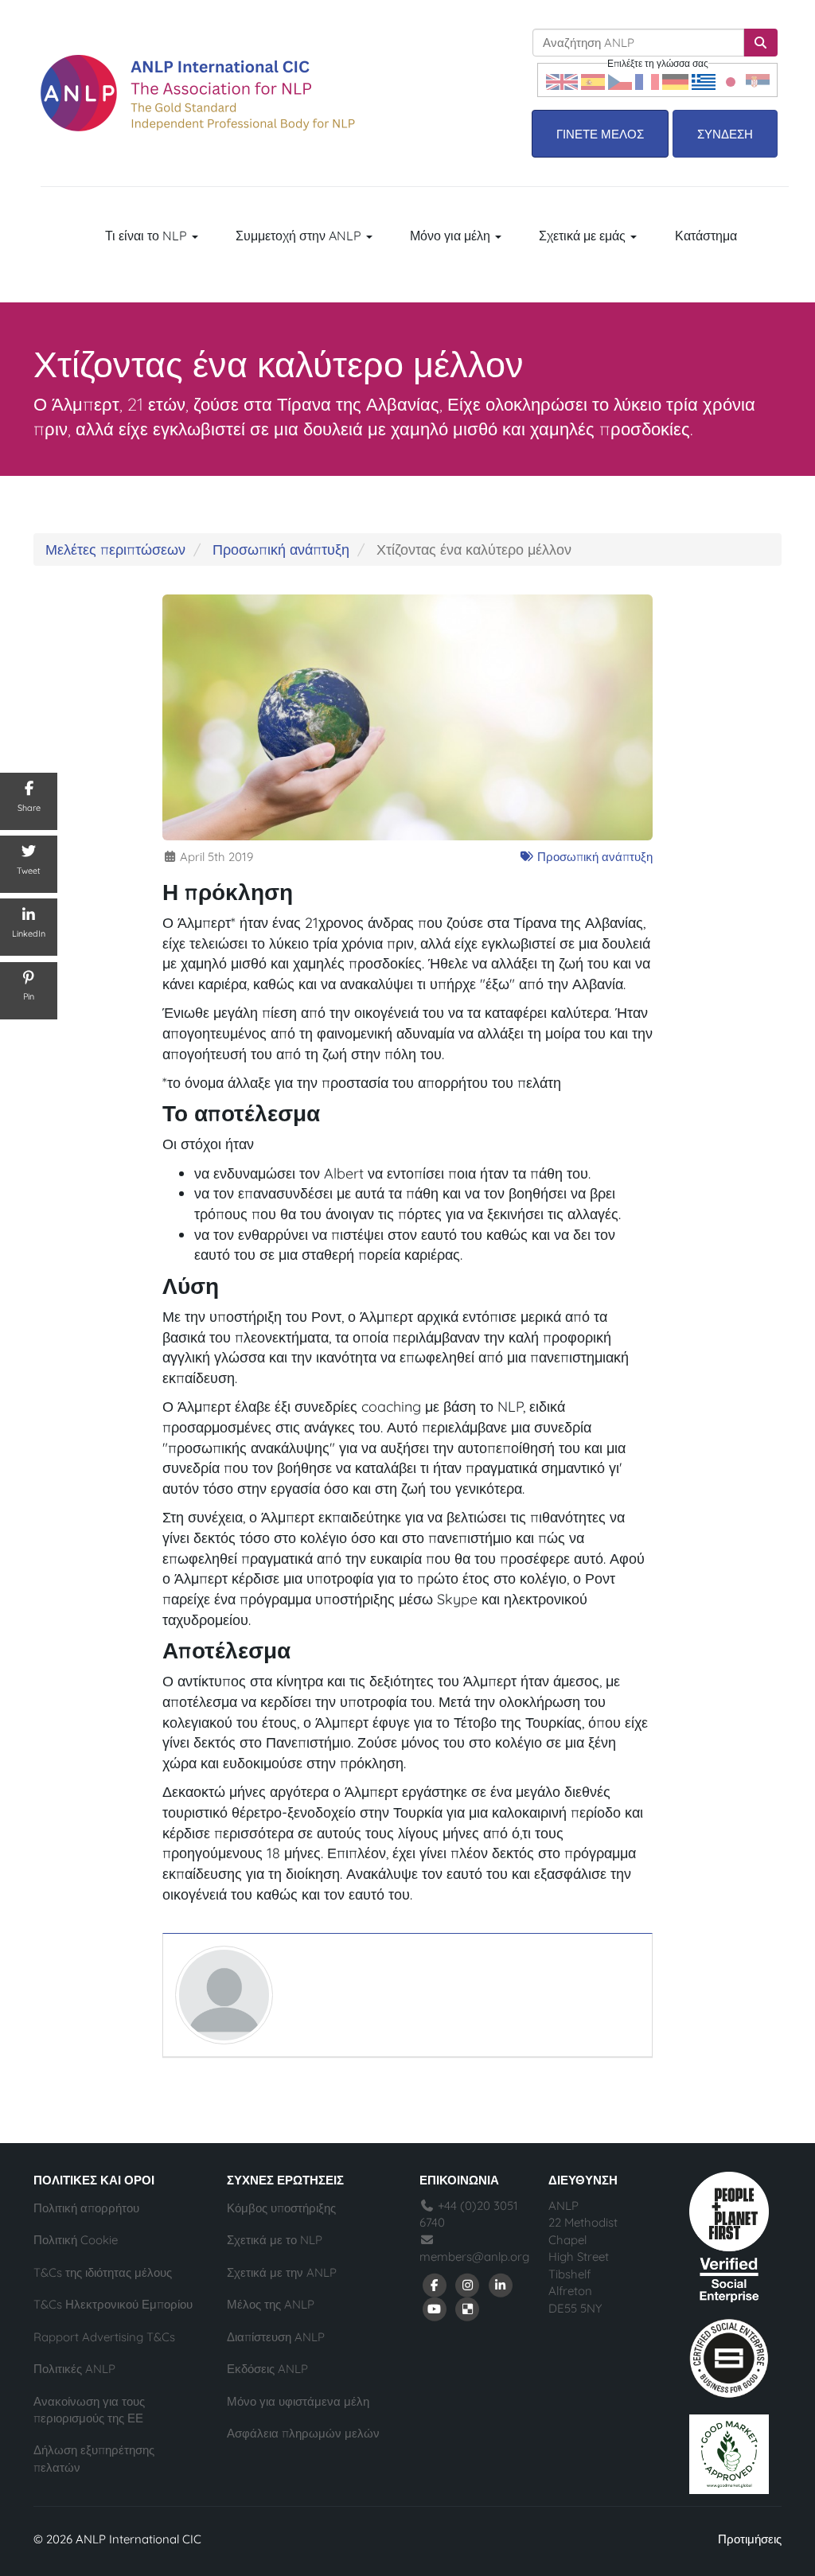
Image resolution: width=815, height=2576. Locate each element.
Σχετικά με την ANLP (282, 2272)
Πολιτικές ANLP (74, 2369)
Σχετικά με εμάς (584, 236)
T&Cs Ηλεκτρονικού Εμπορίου (113, 2304)
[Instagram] (468, 2284)
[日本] (731, 80)
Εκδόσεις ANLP (267, 2369)
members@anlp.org (474, 2256)
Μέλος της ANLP (271, 2304)
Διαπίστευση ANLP (276, 2337)
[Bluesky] (468, 2308)
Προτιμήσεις (750, 2539)
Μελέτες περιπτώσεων (115, 549)
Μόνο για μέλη (452, 236)
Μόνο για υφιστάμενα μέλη (298, 2401)
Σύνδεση (725, 134)
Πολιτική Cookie (76, 2240)
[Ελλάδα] (704, 80)
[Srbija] (758, 80)
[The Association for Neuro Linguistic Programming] (198, 93)
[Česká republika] (620, 80)
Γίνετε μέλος (600, 134)
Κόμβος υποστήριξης (281, 2208)
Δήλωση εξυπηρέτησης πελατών (94, 2458)
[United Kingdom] (562, 80)
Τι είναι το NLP (148, 236)
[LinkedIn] (501, 2284)
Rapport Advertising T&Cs (104, 2337)
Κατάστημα (706, 236)
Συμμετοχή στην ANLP (300, 236)
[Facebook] (435, 2284)
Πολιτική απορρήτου (86, 2208)
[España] (593, 80)
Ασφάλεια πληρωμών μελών (303, 2433)
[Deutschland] (675, 80)
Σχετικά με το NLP (275, 2240)
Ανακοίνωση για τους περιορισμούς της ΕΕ (89, 2410)
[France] (647, 80)
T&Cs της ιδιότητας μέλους (103, 2272)
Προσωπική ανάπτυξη (281, 549)
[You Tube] (435, 2308)
